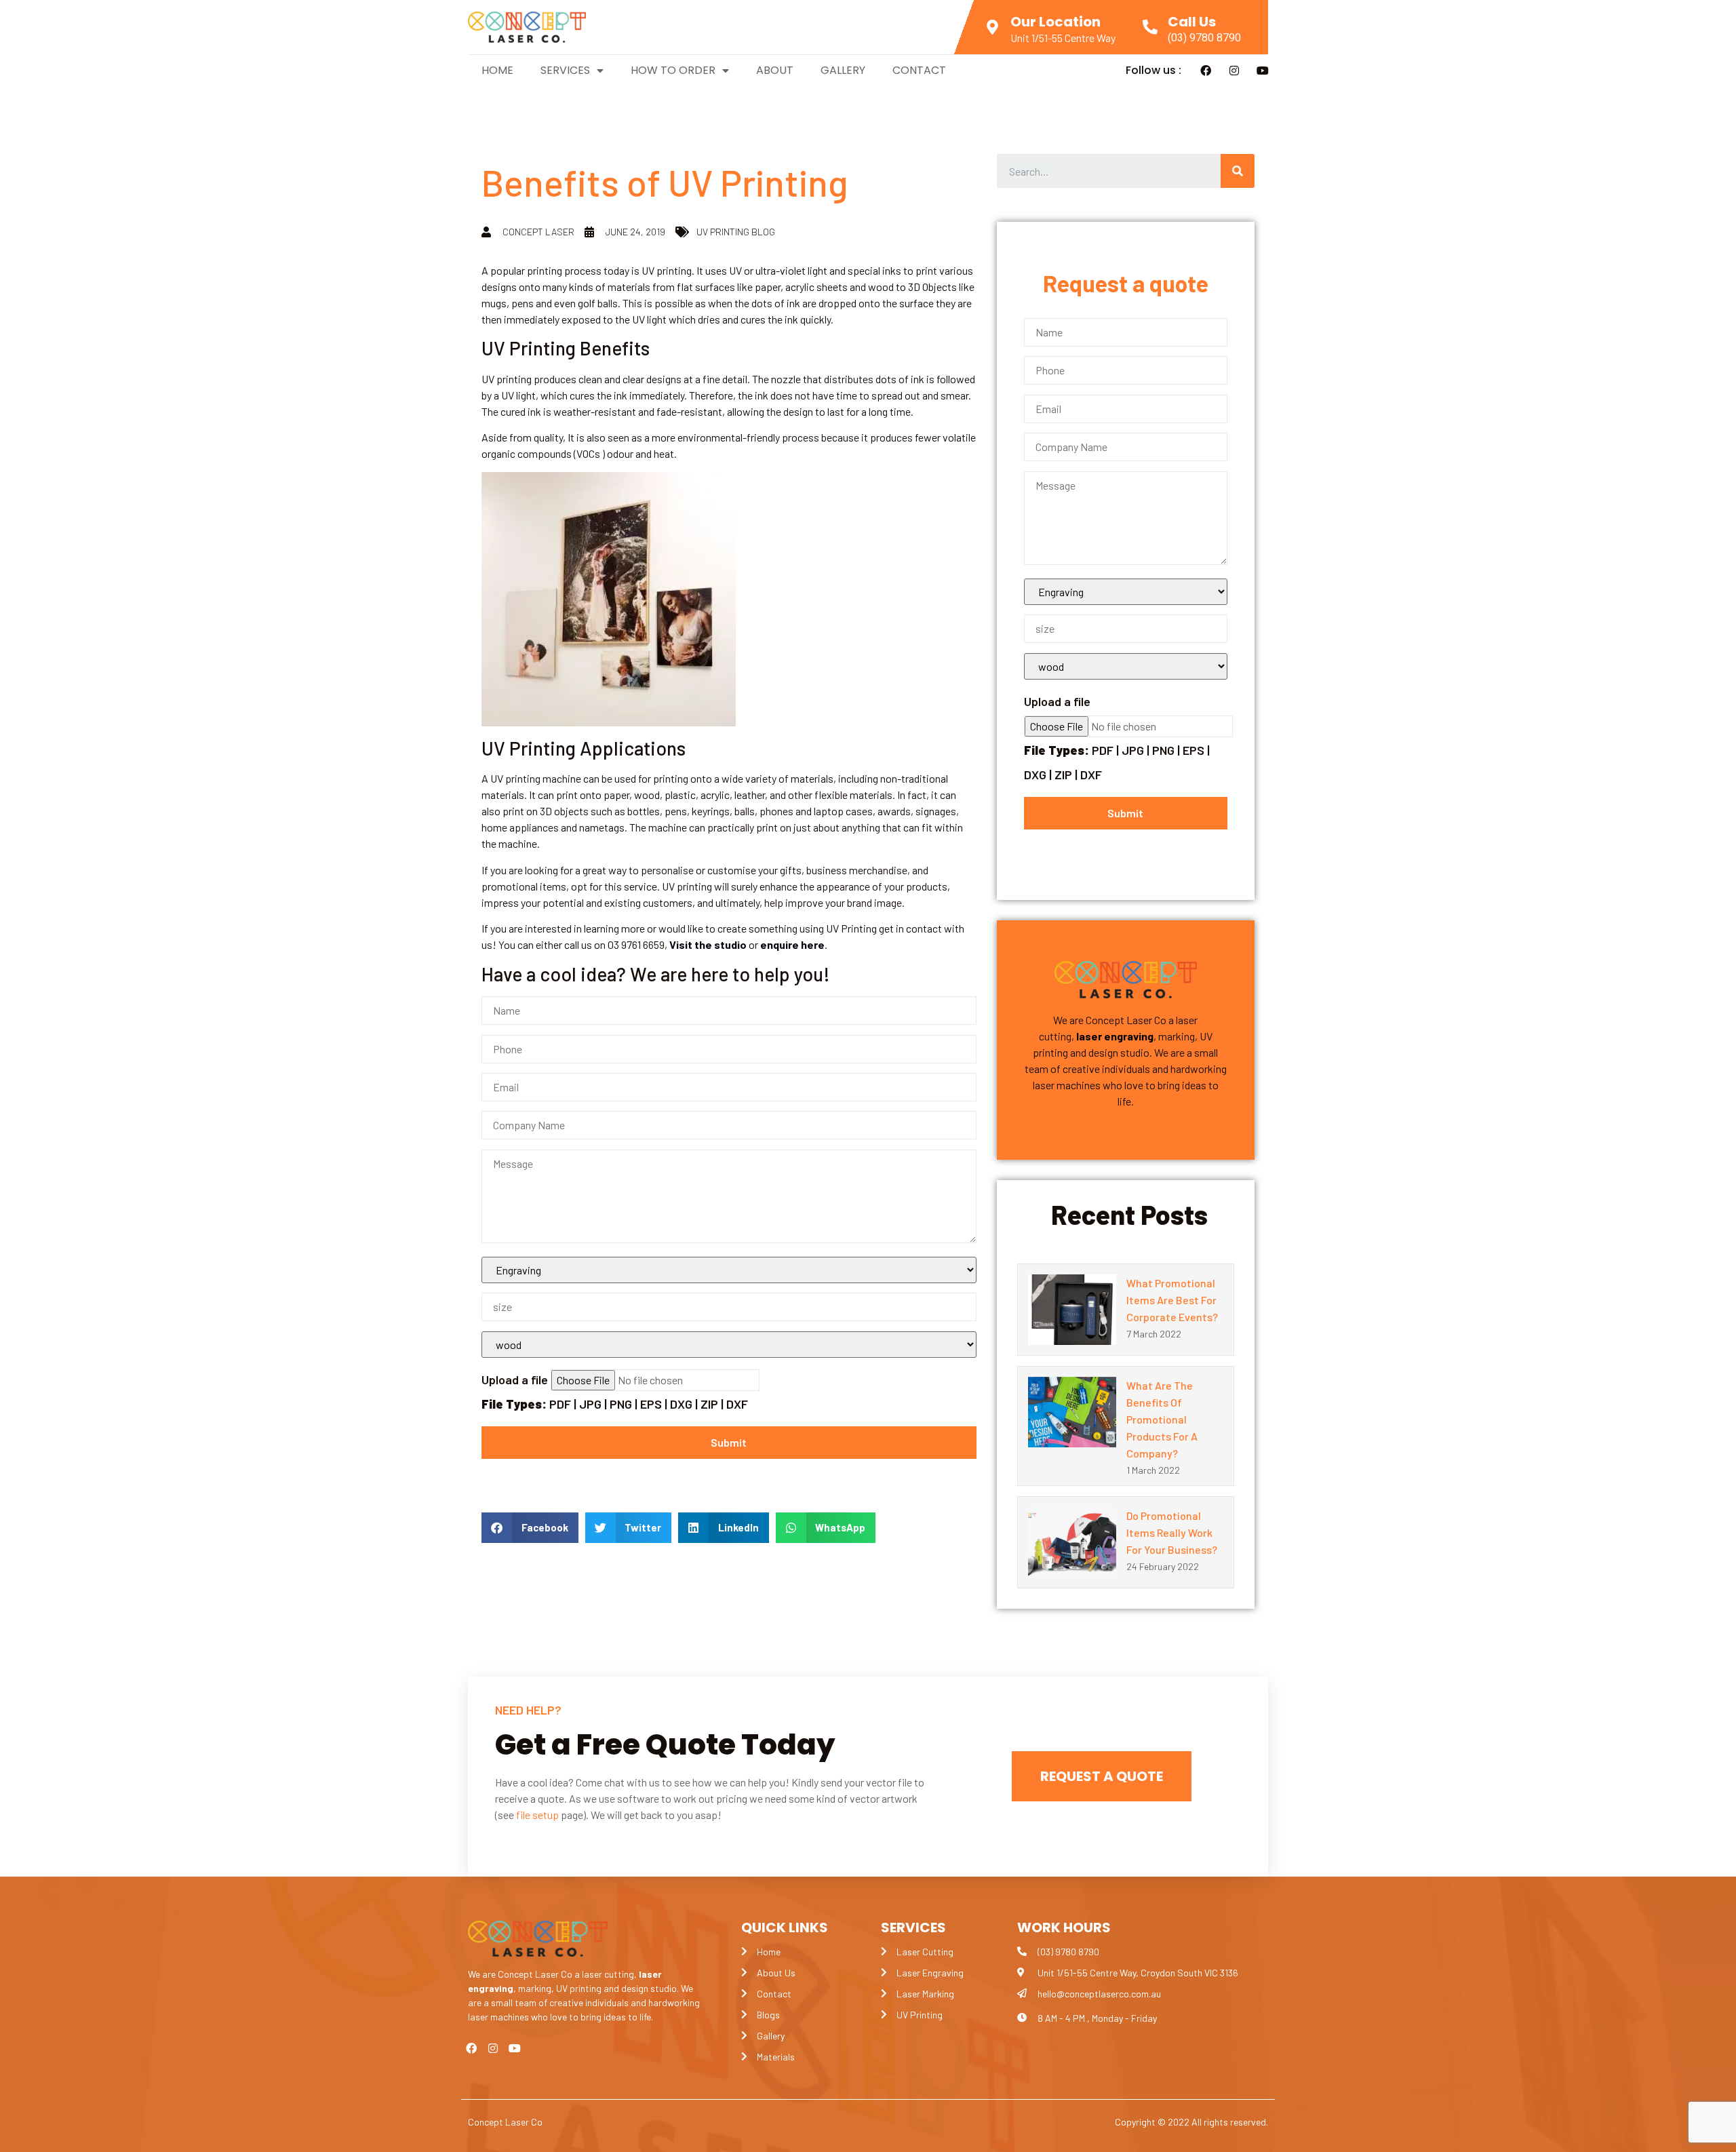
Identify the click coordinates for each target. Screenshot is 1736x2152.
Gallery (843, 70)
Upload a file (615, 1392)
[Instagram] (1234, 71)
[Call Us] (1150, 27)
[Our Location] (993, 27)
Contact (919, 70)
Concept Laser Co (505, 2122)
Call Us (1192, 22)
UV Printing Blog (736, 232)
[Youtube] (1263, 71)
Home (497, 70)
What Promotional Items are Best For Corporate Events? (1172, 1300)
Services (565, 70)
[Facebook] (1206, 71)
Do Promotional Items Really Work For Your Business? (1172, 1532)
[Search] (1238, 171)
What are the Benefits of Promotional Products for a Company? (1162, 1419)
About (775, 70)
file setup (537, 1815)
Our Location (1056, 22)
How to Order (673, 70)
